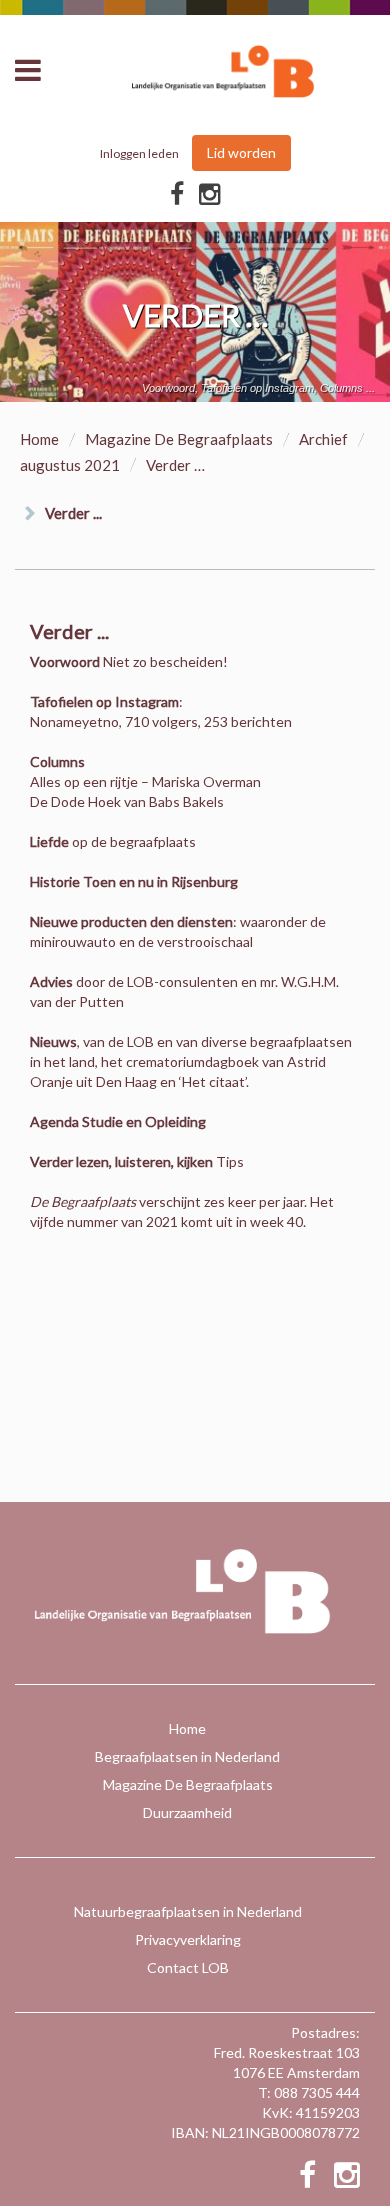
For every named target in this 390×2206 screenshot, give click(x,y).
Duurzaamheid (187, 1812)
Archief (323, 439)
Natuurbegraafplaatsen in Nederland (188, 1911)
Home (39, 439)
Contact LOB (188, 1967)
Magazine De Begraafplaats (179, 439)
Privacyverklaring (188, 1939)
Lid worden (241, 152)
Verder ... (73, 513)
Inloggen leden (139, 153)
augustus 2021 (70, 465)
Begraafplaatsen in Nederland (187, 1756)
